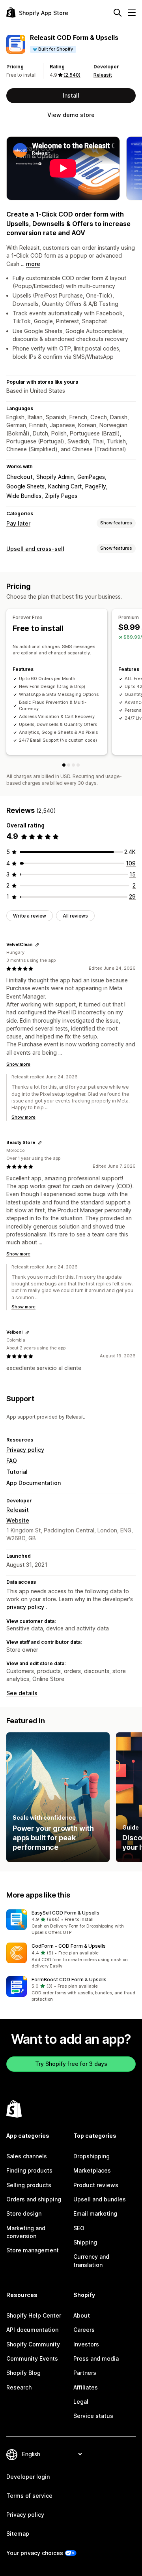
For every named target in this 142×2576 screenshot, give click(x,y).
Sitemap (18, 2534)
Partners (85, 2373)
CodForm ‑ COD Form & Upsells (69, 1946)
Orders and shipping (34, 2199)
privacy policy (25, 1607)
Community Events (32, 2358)
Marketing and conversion (26, 2232)
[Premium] (69, 765)
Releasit (103, 75)
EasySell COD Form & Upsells (65, 1913)
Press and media (96, 2358)
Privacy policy (25, 1450)
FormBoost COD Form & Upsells (69, 1980)
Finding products (29, 2170)
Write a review (30, 916)
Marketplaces (92, 2170)
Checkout (20, 477)
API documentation (32, 2330)
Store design (24, 2213)
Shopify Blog (23, 2373)
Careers (84, 2330)
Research (19, 2387)
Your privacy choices (35, 2553)
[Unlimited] (78, 765)
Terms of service (29, 2496)
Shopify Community (33, 2344)
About (82, 2315)
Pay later (18, 523)
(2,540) (72, 75)
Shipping (85, 2242)
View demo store (71, 115)
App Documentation (34, 1483)
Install (71, 95)
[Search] (118, 13)
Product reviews (96, 2185)
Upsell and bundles (100, 2199)
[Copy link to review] (37, 945)
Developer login (28, 2477)
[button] (71, 1923)
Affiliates (86, 2387)
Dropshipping (92, 2156)
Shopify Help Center (34, 2315)
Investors (86, 2344)
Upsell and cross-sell (35, 549)
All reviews (75, 916)
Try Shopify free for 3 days (71, 2064)
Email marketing (95, 2213)
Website (18, 1520)
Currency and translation (91, 2260)
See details (22, 1693)
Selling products (29, 2185)
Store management (33, 2250)
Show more (18, 1064)
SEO (79, 2228)
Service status (93, 2416)
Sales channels (27, 2156)
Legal (81, 2402)
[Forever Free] (64, 765)
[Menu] (132, 13)
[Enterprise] (73, 765)
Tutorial (17, 1472)
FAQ (12, 1461)
